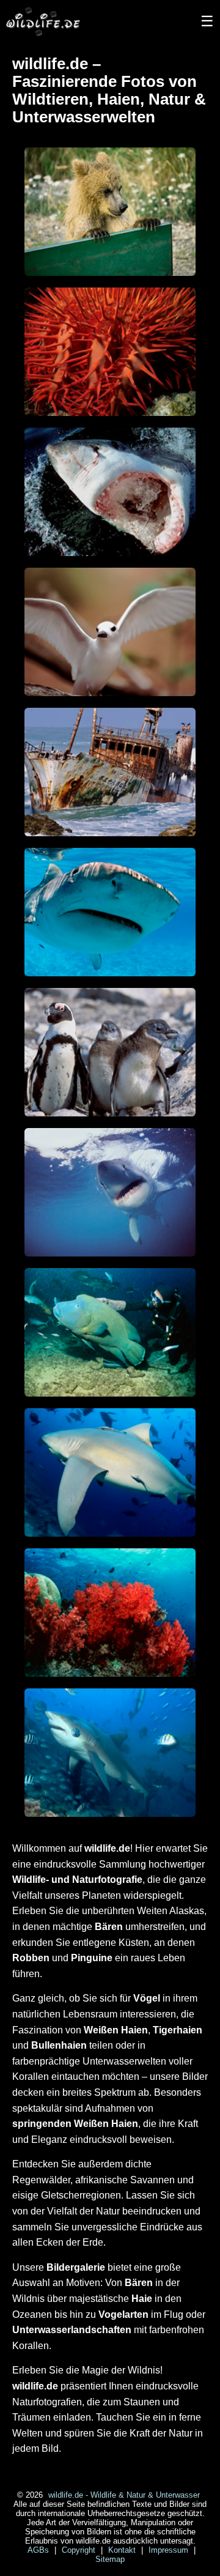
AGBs (39, 2550)
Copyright (80, 2550)
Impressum (170, 2550)
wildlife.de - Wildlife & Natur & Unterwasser (124, 2495)
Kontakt (123, 2550)
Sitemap (110, 2559)
